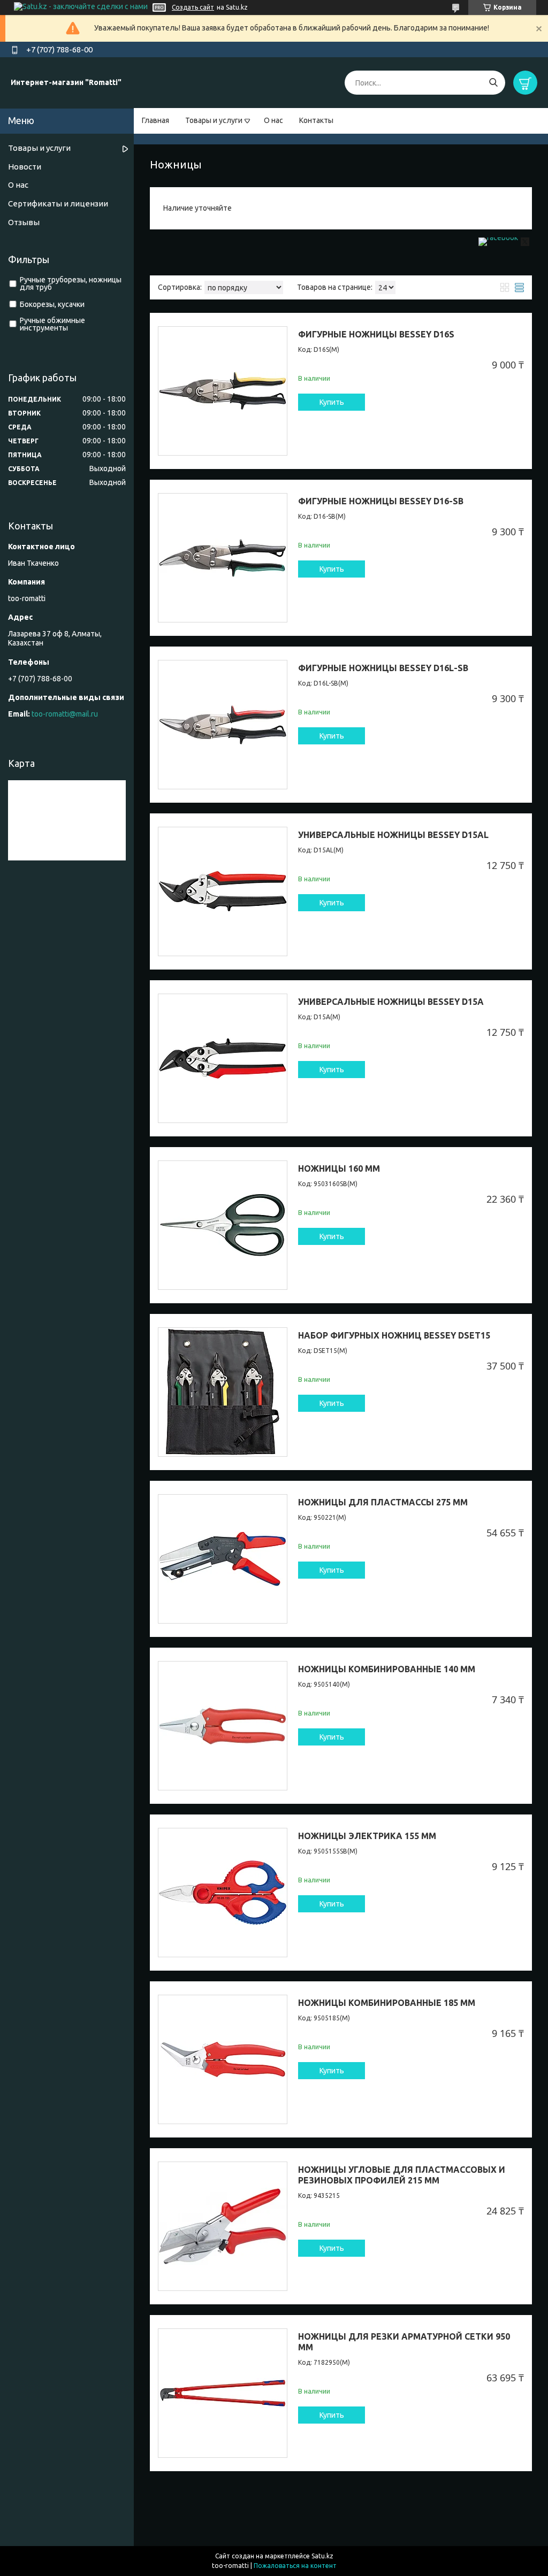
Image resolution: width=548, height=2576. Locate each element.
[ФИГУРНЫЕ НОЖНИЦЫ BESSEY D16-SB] (223, 558)
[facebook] (498, 237)
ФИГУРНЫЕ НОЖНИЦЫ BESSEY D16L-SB (383, 668)
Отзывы (24, 222)
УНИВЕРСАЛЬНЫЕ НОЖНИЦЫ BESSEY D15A (391, 1002)
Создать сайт (193, 7)
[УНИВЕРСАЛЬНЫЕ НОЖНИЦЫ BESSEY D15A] (223, 1058)
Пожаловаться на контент (295, 2566)
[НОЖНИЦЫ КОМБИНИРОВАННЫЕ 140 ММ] (223, 1726)
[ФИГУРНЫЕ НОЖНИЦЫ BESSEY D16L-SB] (223, 725)
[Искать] (493, 83)
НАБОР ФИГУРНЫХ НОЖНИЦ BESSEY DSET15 (394, 1335)
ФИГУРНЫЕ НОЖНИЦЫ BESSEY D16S (376, 334)
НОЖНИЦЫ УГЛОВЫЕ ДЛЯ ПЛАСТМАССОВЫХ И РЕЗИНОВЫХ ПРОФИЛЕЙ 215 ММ (402, 2175)
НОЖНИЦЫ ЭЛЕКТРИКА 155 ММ (367, 1836)
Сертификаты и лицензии (58, 203)
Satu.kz (322, 2556)
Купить (332, 402)
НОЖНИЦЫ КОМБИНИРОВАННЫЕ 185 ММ (387, 2003)
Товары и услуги (214, 120)
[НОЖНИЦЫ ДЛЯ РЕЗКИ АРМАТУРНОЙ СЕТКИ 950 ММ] (223, 2393)
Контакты (316, 120)
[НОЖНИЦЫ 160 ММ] (223, 1225)
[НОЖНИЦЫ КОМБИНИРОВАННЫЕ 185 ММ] (223, 2059)
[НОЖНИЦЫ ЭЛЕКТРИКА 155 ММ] (223, 1893)
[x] (525, 243)
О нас (273, 120)
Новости (25, 167)
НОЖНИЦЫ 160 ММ (339, 1168)
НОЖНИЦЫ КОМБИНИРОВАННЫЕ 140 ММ (387, 1669)
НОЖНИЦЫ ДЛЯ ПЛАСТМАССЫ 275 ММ (383, 1502)
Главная (155, 120)
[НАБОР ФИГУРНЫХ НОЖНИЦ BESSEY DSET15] (223, 1392)
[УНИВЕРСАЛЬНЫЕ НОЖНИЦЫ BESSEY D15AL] (223, 891)
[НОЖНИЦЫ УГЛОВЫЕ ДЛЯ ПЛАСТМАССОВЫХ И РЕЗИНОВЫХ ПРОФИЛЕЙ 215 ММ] (223, 2226)
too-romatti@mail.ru (65, 714)
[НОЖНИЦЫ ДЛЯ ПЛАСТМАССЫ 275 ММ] (223, 1559)
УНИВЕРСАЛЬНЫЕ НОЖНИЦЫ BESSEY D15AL (393, 835)
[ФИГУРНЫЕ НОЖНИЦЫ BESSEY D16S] (223, 391)
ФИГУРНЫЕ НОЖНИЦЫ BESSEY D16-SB (381, 501)
